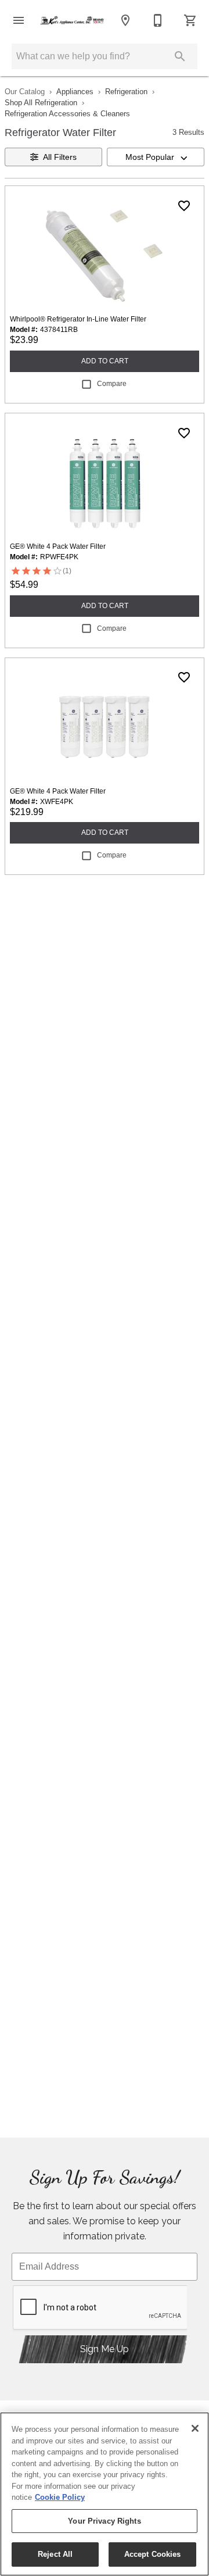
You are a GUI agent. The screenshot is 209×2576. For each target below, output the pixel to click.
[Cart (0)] (190, 20)
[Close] (195, 2428)
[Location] (125, 20)
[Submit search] (180, 56)
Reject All (55, 2554)
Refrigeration (126, 92)
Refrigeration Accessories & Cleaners (67, 114)
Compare (112, 384)
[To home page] (72, 20)
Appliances (75, 92)
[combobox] (156, 157)
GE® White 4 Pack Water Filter (58, 546)
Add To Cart (105, 361)
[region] (105, 2494)
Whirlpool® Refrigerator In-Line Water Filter (78, 319)
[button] (19, 20)
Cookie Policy (60, 2497)
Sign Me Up (105, 2349)
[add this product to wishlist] (184, 206)
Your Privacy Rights (104, 2521)
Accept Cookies (153, 2554)
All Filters (60, 157)
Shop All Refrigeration (41, 103)
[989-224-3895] (158, 20)
